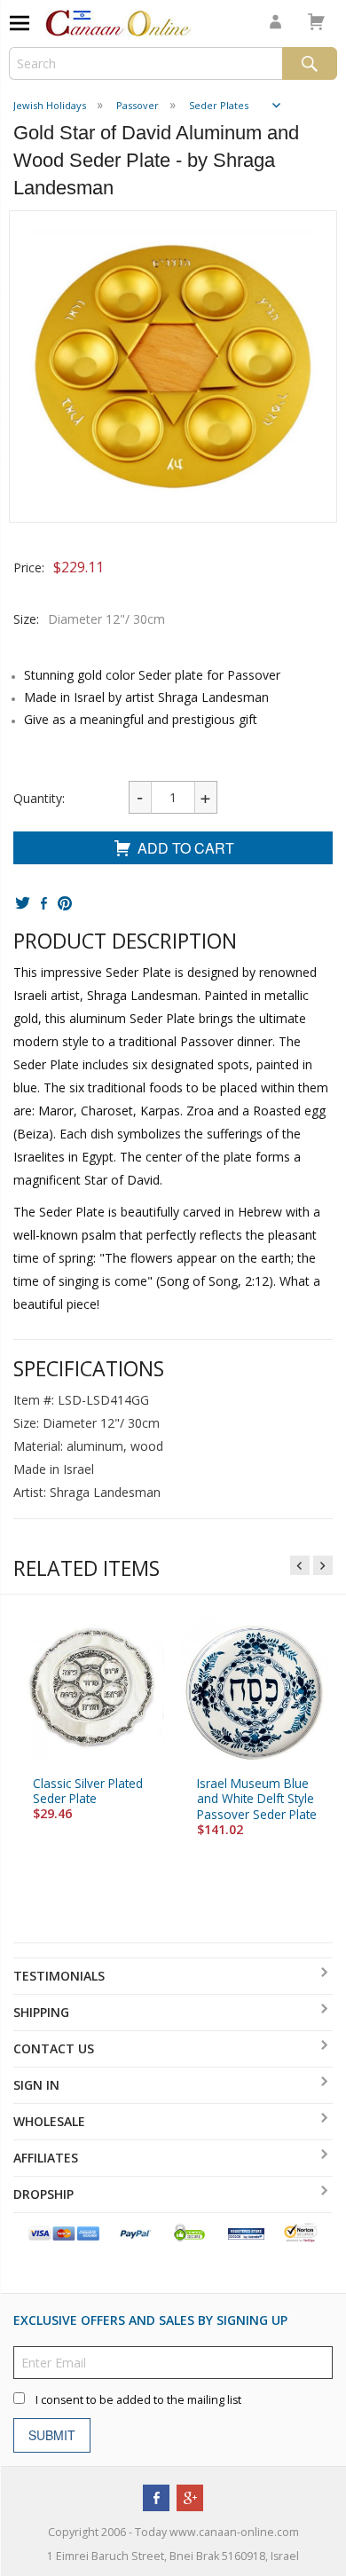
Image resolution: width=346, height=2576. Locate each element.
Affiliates (46, 2158)
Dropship (43, 2194)
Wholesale (49, 2121)
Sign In (36, 2085)
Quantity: (39, 798)
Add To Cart (186, 848)
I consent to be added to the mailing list (138, 2400)
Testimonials (59, 1976)
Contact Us (54, 2048)
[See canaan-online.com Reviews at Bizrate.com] (246, 2232)
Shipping (41, 2012)
